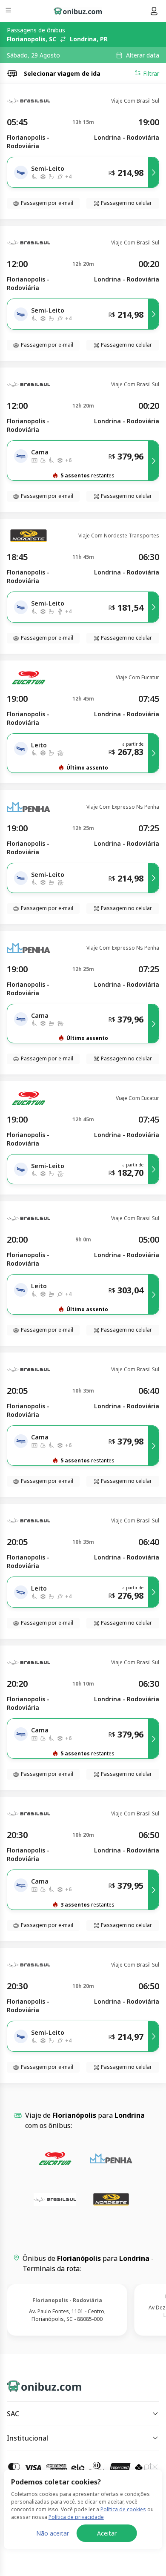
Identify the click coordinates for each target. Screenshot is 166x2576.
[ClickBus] (37, 2384)
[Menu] (9, 11)
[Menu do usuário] (154, 11)
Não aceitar (53, 2533)
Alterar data (143, 55)
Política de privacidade (76, 2517)
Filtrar (151, 73)
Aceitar (107, 2533)
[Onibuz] (78, 11)
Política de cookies (123, 2509)
